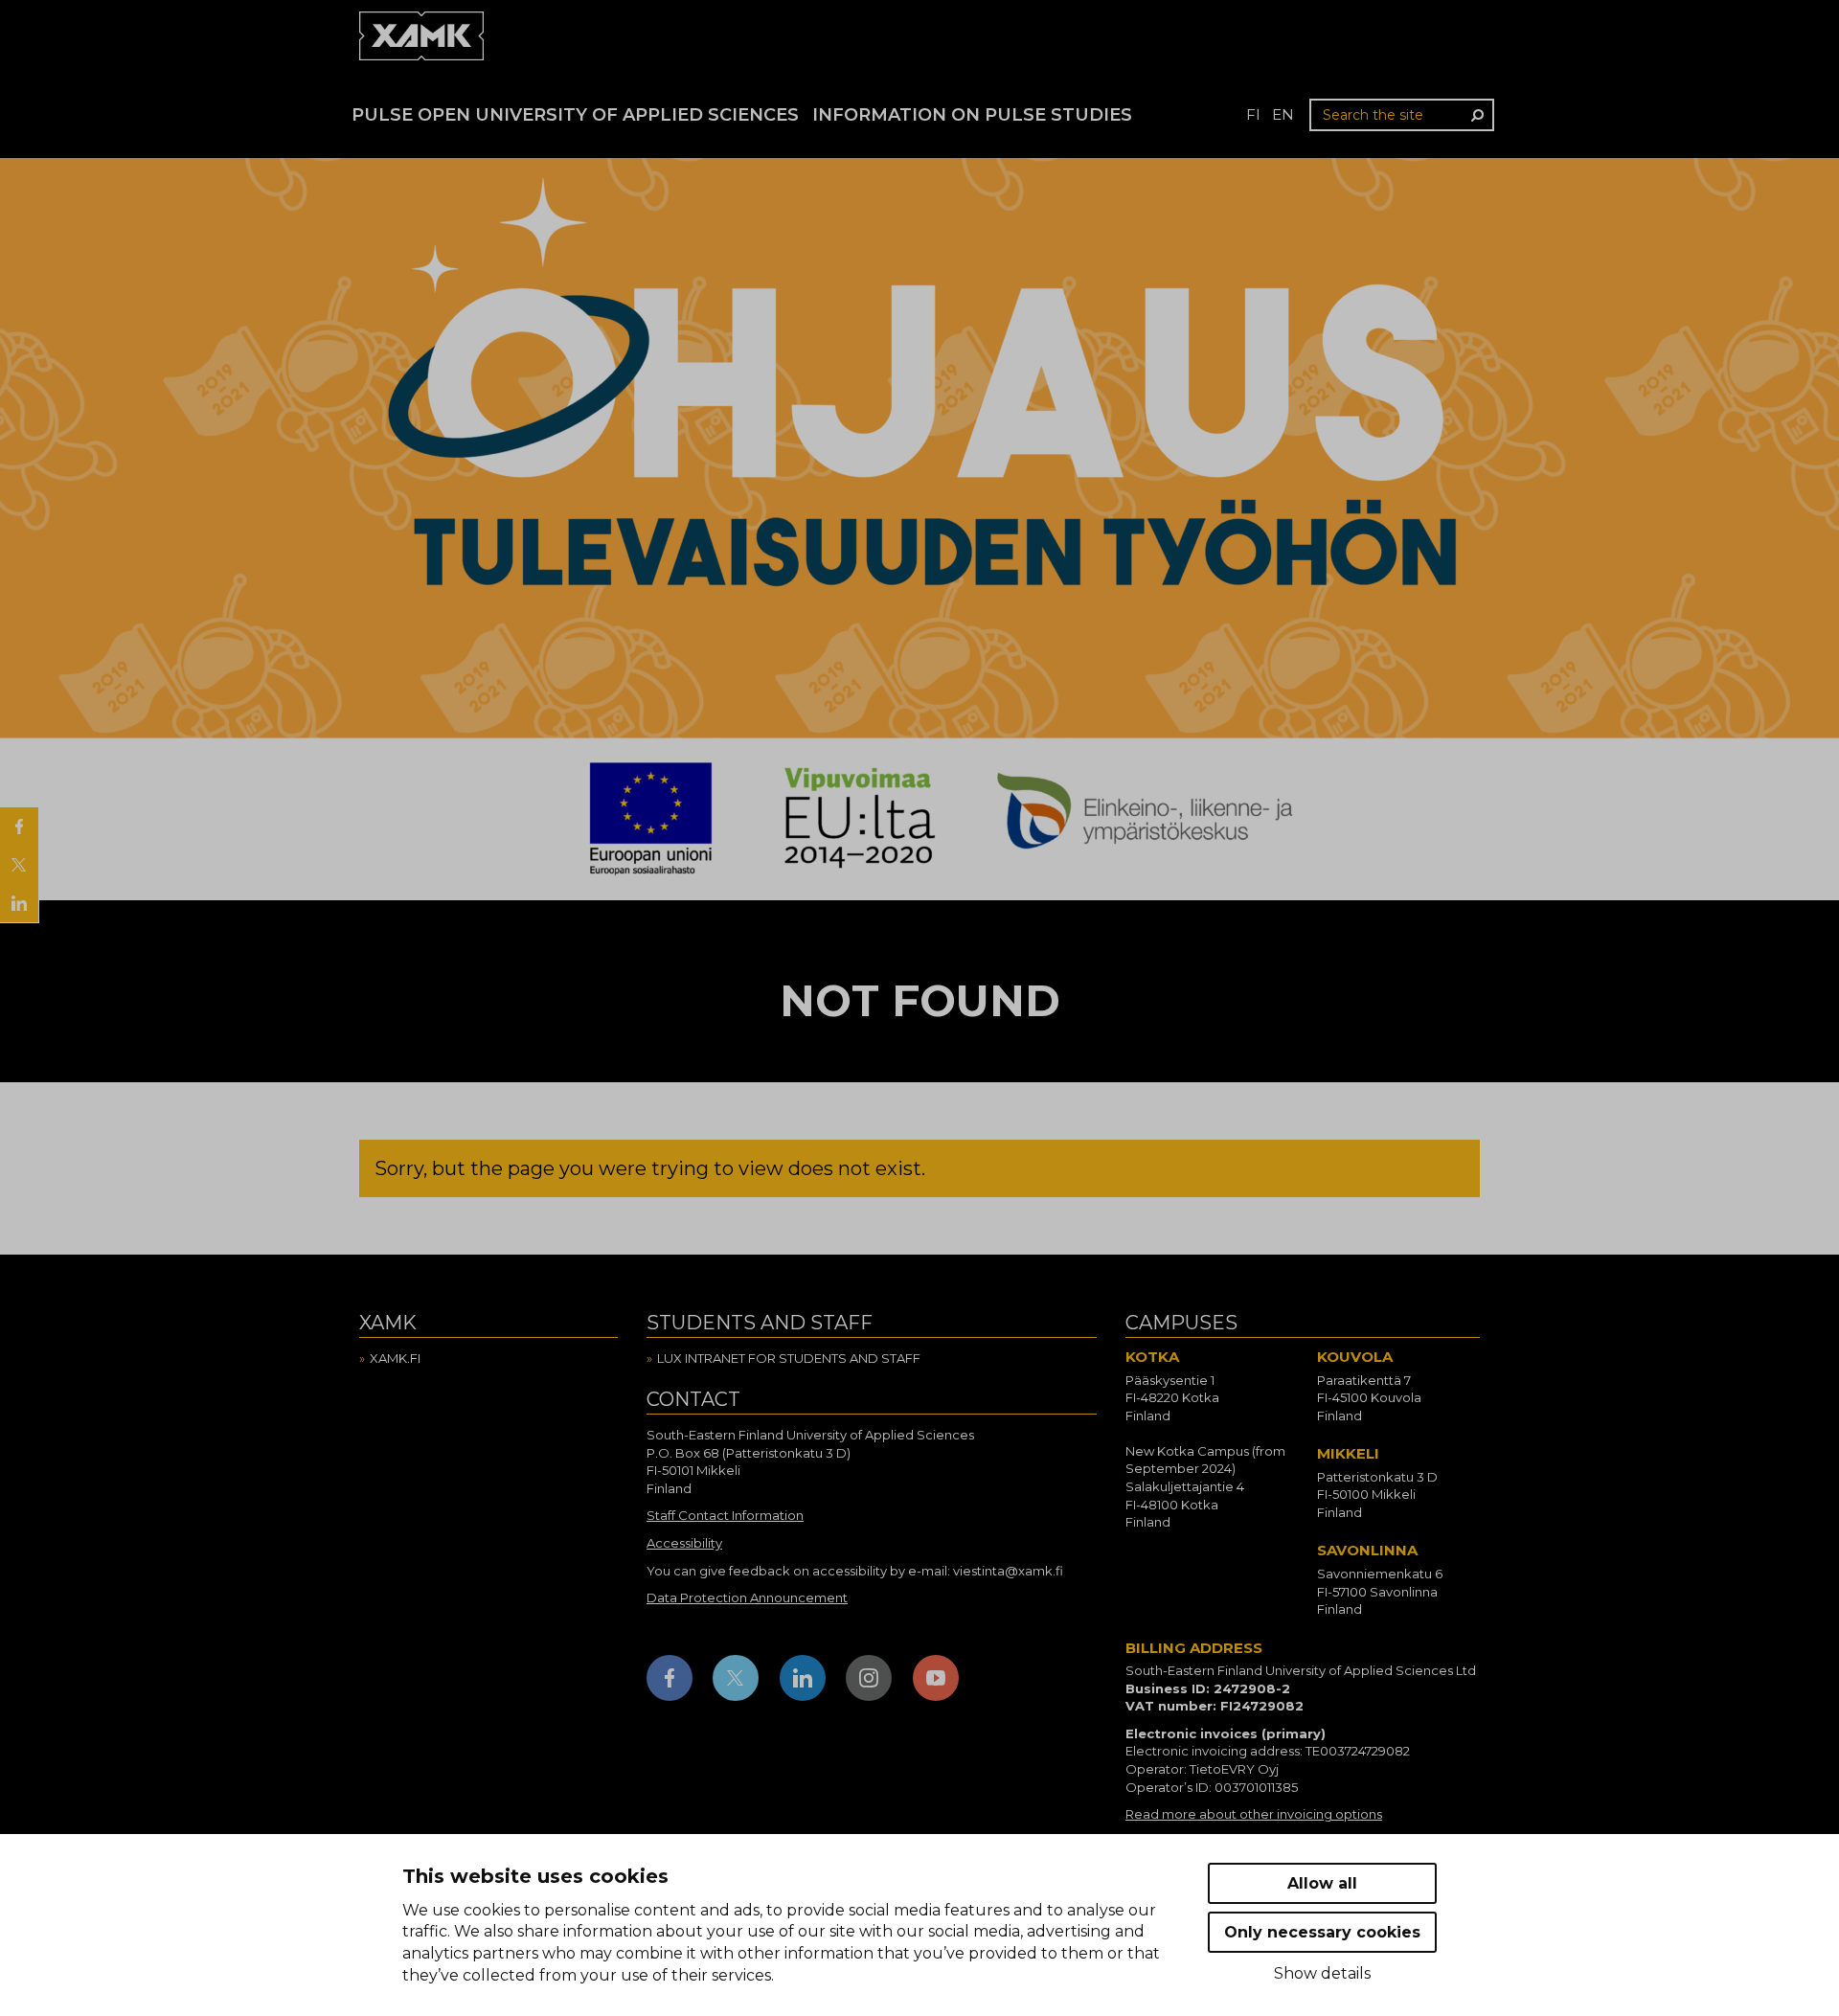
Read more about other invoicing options (1254, 1814)
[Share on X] (19, 865)
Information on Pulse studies (972, 115)
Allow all (1322, 1883)
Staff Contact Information (725, 1515)
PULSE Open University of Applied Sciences (575, 115)
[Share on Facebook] (19, 827)
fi (1253, 114)
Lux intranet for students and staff (789, 1358)
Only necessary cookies (1322, 1932)
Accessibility (684, 1543)
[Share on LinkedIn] (19, 903)
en (1283, 114)
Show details (1322, 1973)
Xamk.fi (395, 1358)
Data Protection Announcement (747, 1597)
